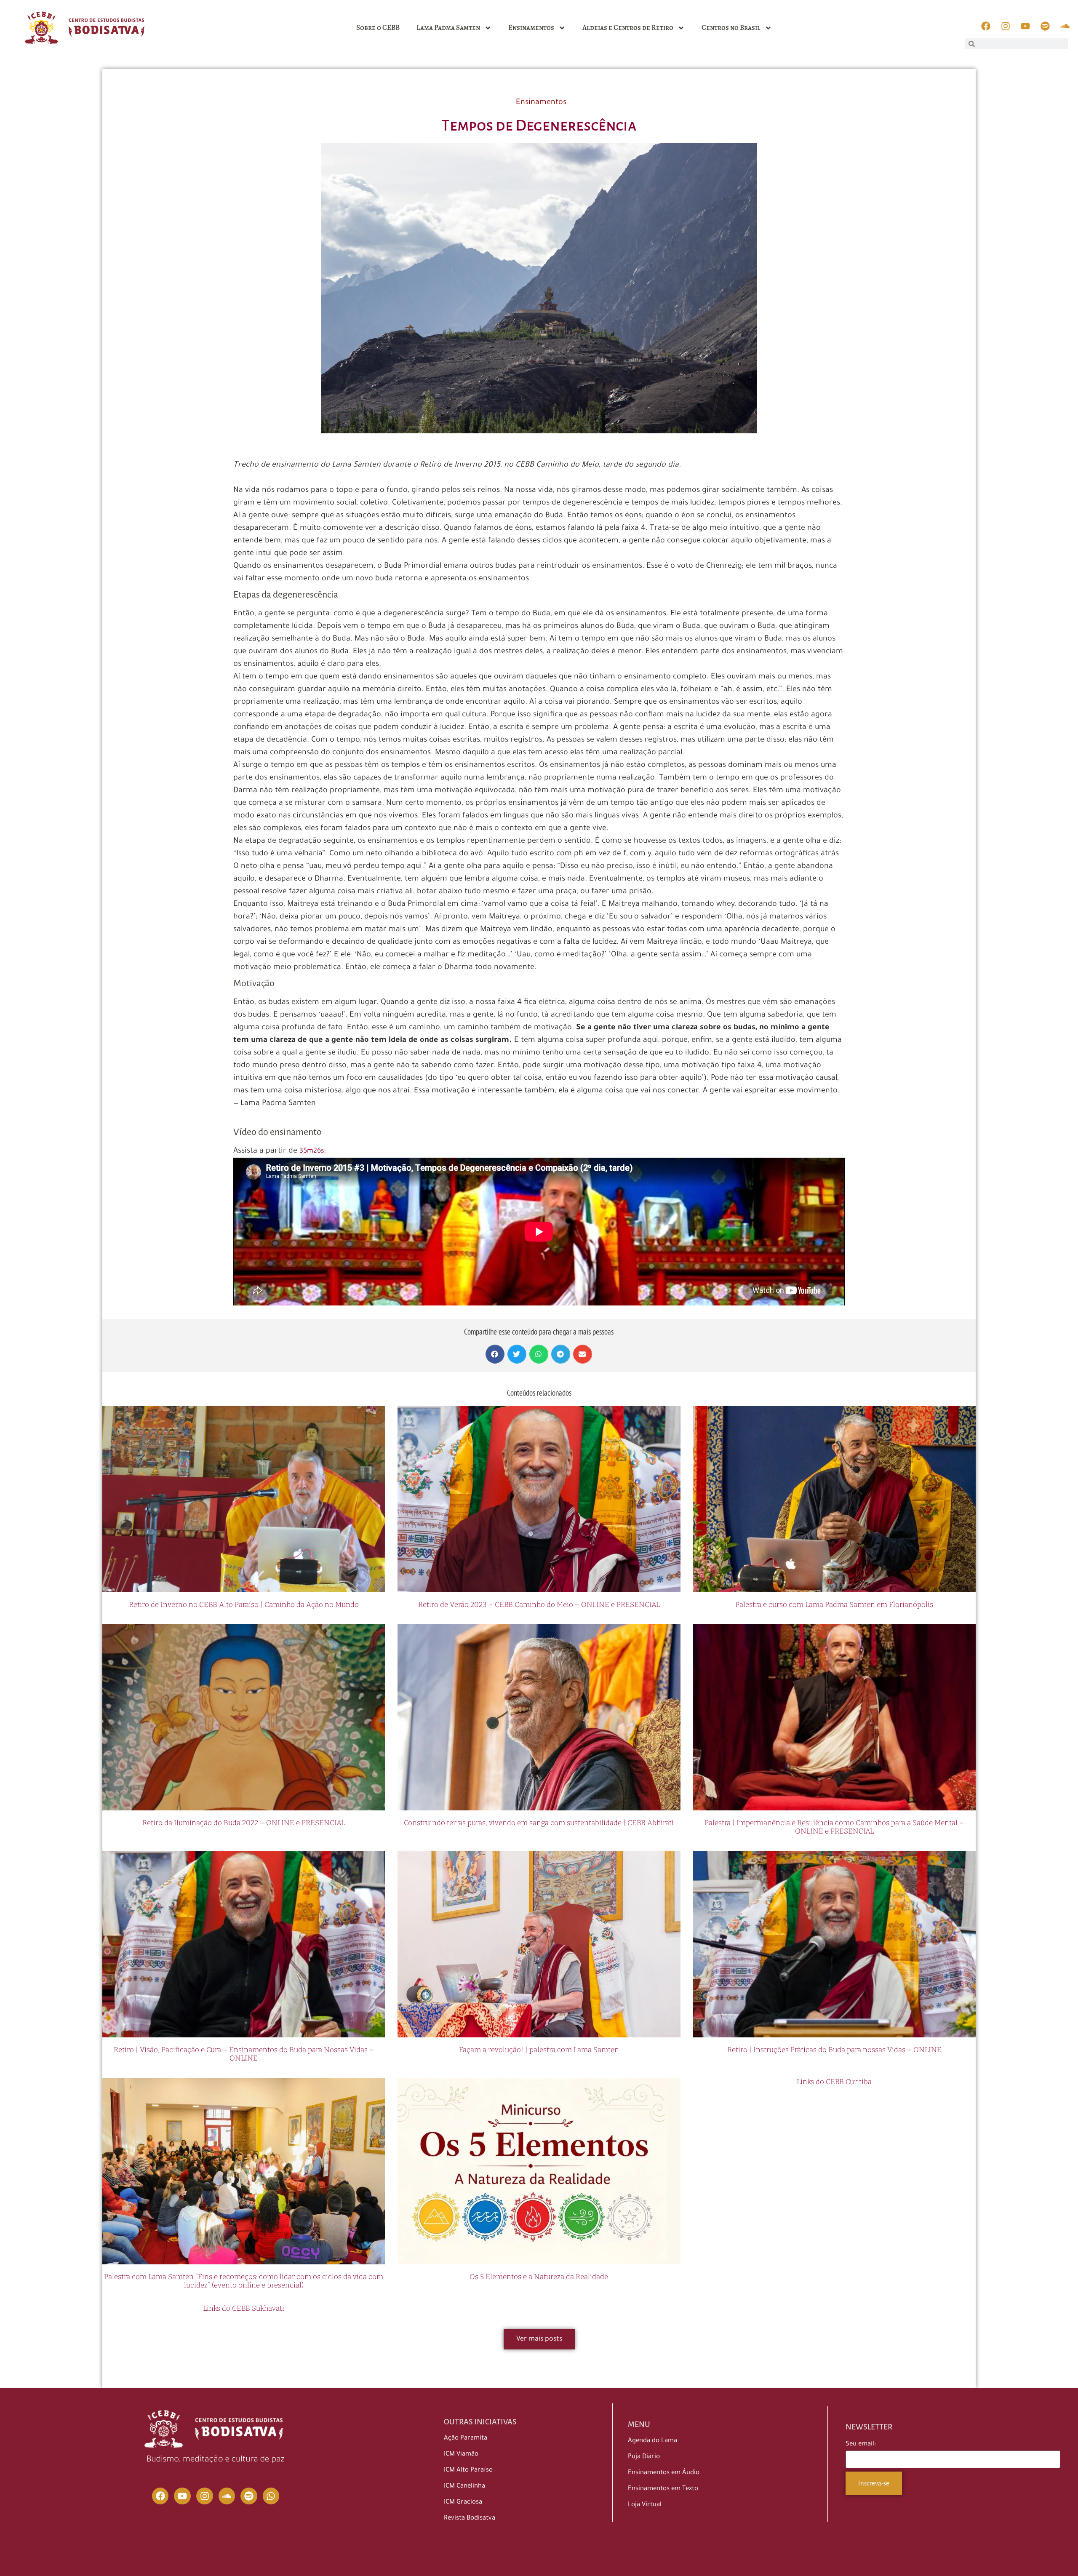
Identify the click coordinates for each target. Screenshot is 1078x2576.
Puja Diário (644, 2457)
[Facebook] (160, 2496)
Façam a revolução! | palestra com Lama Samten (539, 2050)
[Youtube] (182, 2496)
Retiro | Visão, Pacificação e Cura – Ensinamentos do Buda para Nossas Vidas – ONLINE (244, 2054)
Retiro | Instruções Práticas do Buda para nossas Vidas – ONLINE (834, 2050)
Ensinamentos (531, 28)
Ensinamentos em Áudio (664, 2473)
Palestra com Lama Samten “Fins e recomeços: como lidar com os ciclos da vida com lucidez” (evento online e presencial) (244, 2281)
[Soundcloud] (227, 2496)
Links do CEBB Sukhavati (244, 2308)
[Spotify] (249, 2496)
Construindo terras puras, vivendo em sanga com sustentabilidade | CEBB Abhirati (539, 1823)
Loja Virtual (645, 2505)
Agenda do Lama (652, 2441)
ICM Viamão (461, 2455)
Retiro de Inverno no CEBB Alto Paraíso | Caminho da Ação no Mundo (244, 1605)
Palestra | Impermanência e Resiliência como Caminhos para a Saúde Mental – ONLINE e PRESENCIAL (834, 1827)
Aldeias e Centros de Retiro (628, 28)
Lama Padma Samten (448, 28)
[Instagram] (205, 2496)
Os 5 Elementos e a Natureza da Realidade (539, 2277)
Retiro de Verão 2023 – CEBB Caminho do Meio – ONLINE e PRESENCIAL (539, 1605)
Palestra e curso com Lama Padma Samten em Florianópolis (834, 1605)
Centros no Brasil (731, 28)
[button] (495, 1354)
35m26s (312, 1151)
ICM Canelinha (464, 2487)
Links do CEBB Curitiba (834, 2082)
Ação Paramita (466, 2439)
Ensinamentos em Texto (663, 2489)
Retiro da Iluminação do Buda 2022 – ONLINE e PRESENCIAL (244, 1823)
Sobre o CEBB (378, 28)
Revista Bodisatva (470, 2519)
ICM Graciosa (463, 2503)
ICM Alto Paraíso (468, 2471)
